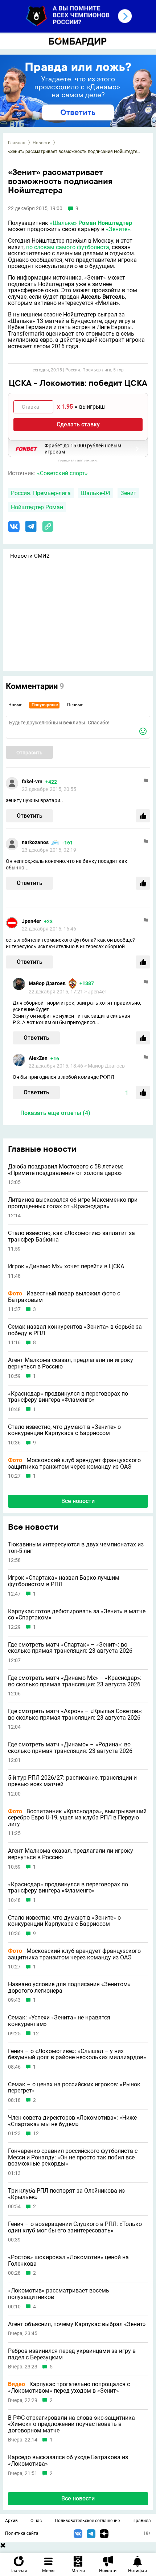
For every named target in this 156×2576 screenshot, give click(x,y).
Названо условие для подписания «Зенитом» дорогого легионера (69, 1987)
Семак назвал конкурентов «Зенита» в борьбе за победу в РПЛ (75, 1330)
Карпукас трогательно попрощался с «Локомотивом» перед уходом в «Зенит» (69, 2387)
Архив (11, 2521)
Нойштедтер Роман (37, 507)
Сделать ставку (78, 424)
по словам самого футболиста (68, 247)
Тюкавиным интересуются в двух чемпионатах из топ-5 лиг (76, 1548)
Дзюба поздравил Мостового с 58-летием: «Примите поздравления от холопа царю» (66, 1170)
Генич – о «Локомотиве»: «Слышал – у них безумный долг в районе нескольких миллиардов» (77, 2054)
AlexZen (38, 1058)
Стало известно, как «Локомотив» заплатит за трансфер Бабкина (71, 1236)
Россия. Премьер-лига (41, 493)
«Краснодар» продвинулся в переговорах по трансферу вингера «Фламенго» (68, 1397)
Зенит (128, 493)
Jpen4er (31, 921)
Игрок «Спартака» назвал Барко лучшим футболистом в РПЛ (64, 1581)
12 (36, 2034)
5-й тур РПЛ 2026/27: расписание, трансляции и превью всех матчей (72, 1781)
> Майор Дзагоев (104, 1066)
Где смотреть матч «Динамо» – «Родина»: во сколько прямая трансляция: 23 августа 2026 (70, 1748)
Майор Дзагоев (47, 983)
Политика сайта (22, 2533)
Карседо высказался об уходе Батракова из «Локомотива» (68, 2460)
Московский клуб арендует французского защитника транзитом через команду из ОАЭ (74, 1463)
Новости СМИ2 (30, 556)
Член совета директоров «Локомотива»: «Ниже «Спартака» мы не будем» (72, 2121)
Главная (17, 143)
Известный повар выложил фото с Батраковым (64, 1297)
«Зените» (118, 229)
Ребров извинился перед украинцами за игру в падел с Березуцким (72, 2354)
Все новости (78, 1501)
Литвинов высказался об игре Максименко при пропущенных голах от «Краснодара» (73, 1203)
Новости (42, 143)
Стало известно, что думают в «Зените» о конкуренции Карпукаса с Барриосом (64, 1430)
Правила (142, 2521)
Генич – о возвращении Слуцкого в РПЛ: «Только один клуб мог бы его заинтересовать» (75, 2227)
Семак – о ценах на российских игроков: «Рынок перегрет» (74, 2088)
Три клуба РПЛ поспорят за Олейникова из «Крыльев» (66, 2194)
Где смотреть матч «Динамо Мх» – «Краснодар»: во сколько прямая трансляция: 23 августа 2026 (75, 1681)
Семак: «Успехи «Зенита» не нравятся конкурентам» (59, 2021)
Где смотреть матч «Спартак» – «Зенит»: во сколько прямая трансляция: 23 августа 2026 (70, 1648)
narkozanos (35, 842)
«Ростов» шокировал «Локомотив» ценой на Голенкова (68, 2260)
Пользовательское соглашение (87, 2521)
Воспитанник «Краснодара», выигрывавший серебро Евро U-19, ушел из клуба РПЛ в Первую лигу (77, 1818)
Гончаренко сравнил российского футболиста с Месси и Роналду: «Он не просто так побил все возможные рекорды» (73, 2157)
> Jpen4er (95, 992)
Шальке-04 (96, 493)
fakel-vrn (32, 782)
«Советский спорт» (62, 473)
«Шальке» (63, 223)
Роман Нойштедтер (105, 223)
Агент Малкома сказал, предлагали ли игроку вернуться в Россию (71, 1363)
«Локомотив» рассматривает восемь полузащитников (59, 2294)
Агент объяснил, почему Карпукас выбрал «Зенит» (77, 2324)
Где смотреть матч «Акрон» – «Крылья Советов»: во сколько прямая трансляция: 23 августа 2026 (75, 1714)
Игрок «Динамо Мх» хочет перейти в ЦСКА (66, 1266)
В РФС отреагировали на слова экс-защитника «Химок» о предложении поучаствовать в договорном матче (71, 2424)
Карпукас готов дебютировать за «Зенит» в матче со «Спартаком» (77, 1615)
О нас (36, 2521)
